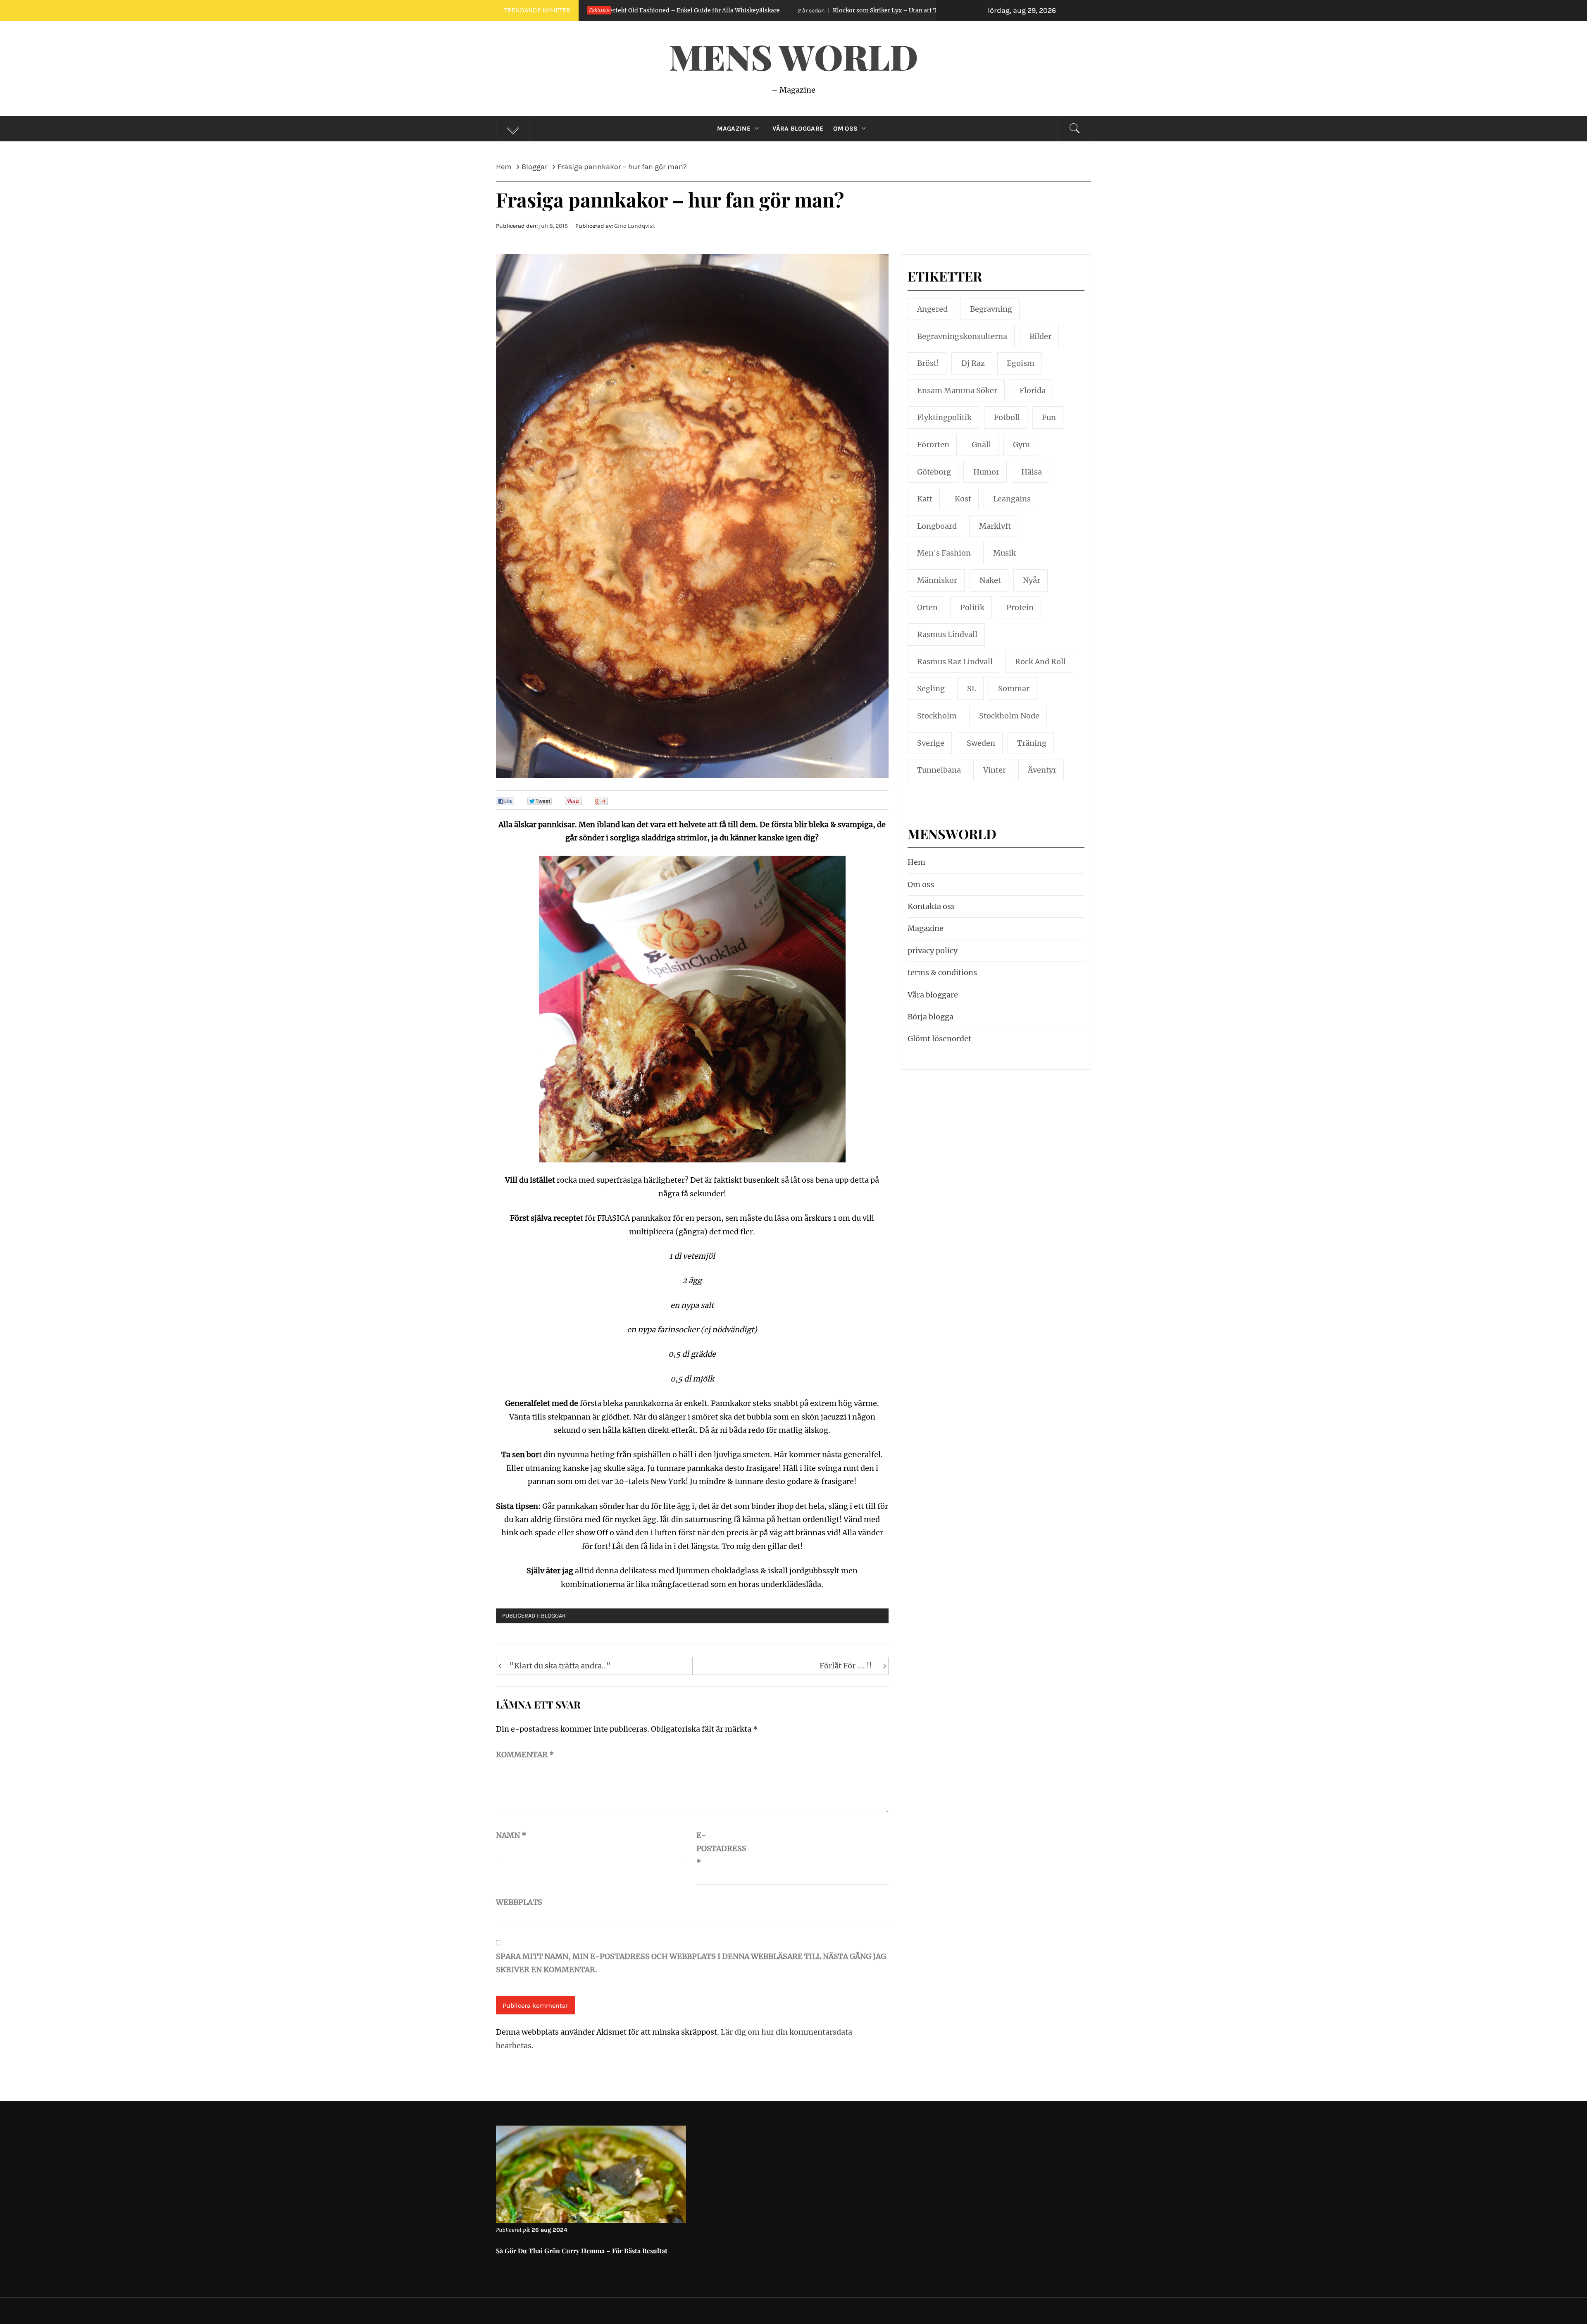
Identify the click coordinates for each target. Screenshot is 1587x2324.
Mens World (793, 56)
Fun (1049, 417)
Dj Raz (973, 363)
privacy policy (933, 951)
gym (1021, 445)
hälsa (1032, 472)
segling (931, 688)
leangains (1012, 499)
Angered (932, 309)
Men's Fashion (944, 553)
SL (972, 688)
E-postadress (717, 1849)
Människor (937, 580)
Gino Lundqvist (635, 226)
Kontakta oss (931, 906)
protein (1020, 607)
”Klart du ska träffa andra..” (560, 1666)
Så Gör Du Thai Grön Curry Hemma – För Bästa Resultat (582, 2251)
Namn (511, 1835)
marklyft (995, 526)
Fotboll (1007, 417)
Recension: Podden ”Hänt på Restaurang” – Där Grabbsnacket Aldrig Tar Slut (898, 10)
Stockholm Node (1009, 716)
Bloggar (553, 1616)
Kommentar (525, 1755)
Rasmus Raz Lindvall (955, 662)
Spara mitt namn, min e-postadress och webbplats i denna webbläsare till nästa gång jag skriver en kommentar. (691, 1963)
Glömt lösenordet (939, 1039)
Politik (972, 607)
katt (925, 499)
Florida (1033, 390)
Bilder (1040, 336)
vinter (995, 770)
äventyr (1042, 770)
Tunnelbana (939, 770)
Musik (1004, 553)
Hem (916, 862)
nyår (1032, 580)
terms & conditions (942, 972)
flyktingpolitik (944, 417)
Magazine (734, 129)
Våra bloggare (933, 995)
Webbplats (517, 1902)
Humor (986, 472)
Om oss (845, 129)
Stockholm (937, 716)
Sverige (931, 743)
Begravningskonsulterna (962, 336)
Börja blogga (931, 1017)
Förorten (933, 445)
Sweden (981, 743)
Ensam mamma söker (957, 390)
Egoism (1021, 363)
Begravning (991, 309)
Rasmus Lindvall (947, 634)
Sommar (1014, 688)
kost (963, 499)
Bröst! (928, 363)
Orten (927, 607)
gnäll (981, 445)
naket (990, 580)
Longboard (937, 526)
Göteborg (934, 472)
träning (1032, 743)
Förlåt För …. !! (846, 1666)
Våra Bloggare (798, 129)
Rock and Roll (1040, 662)
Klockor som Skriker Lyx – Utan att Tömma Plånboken (657, 10)
